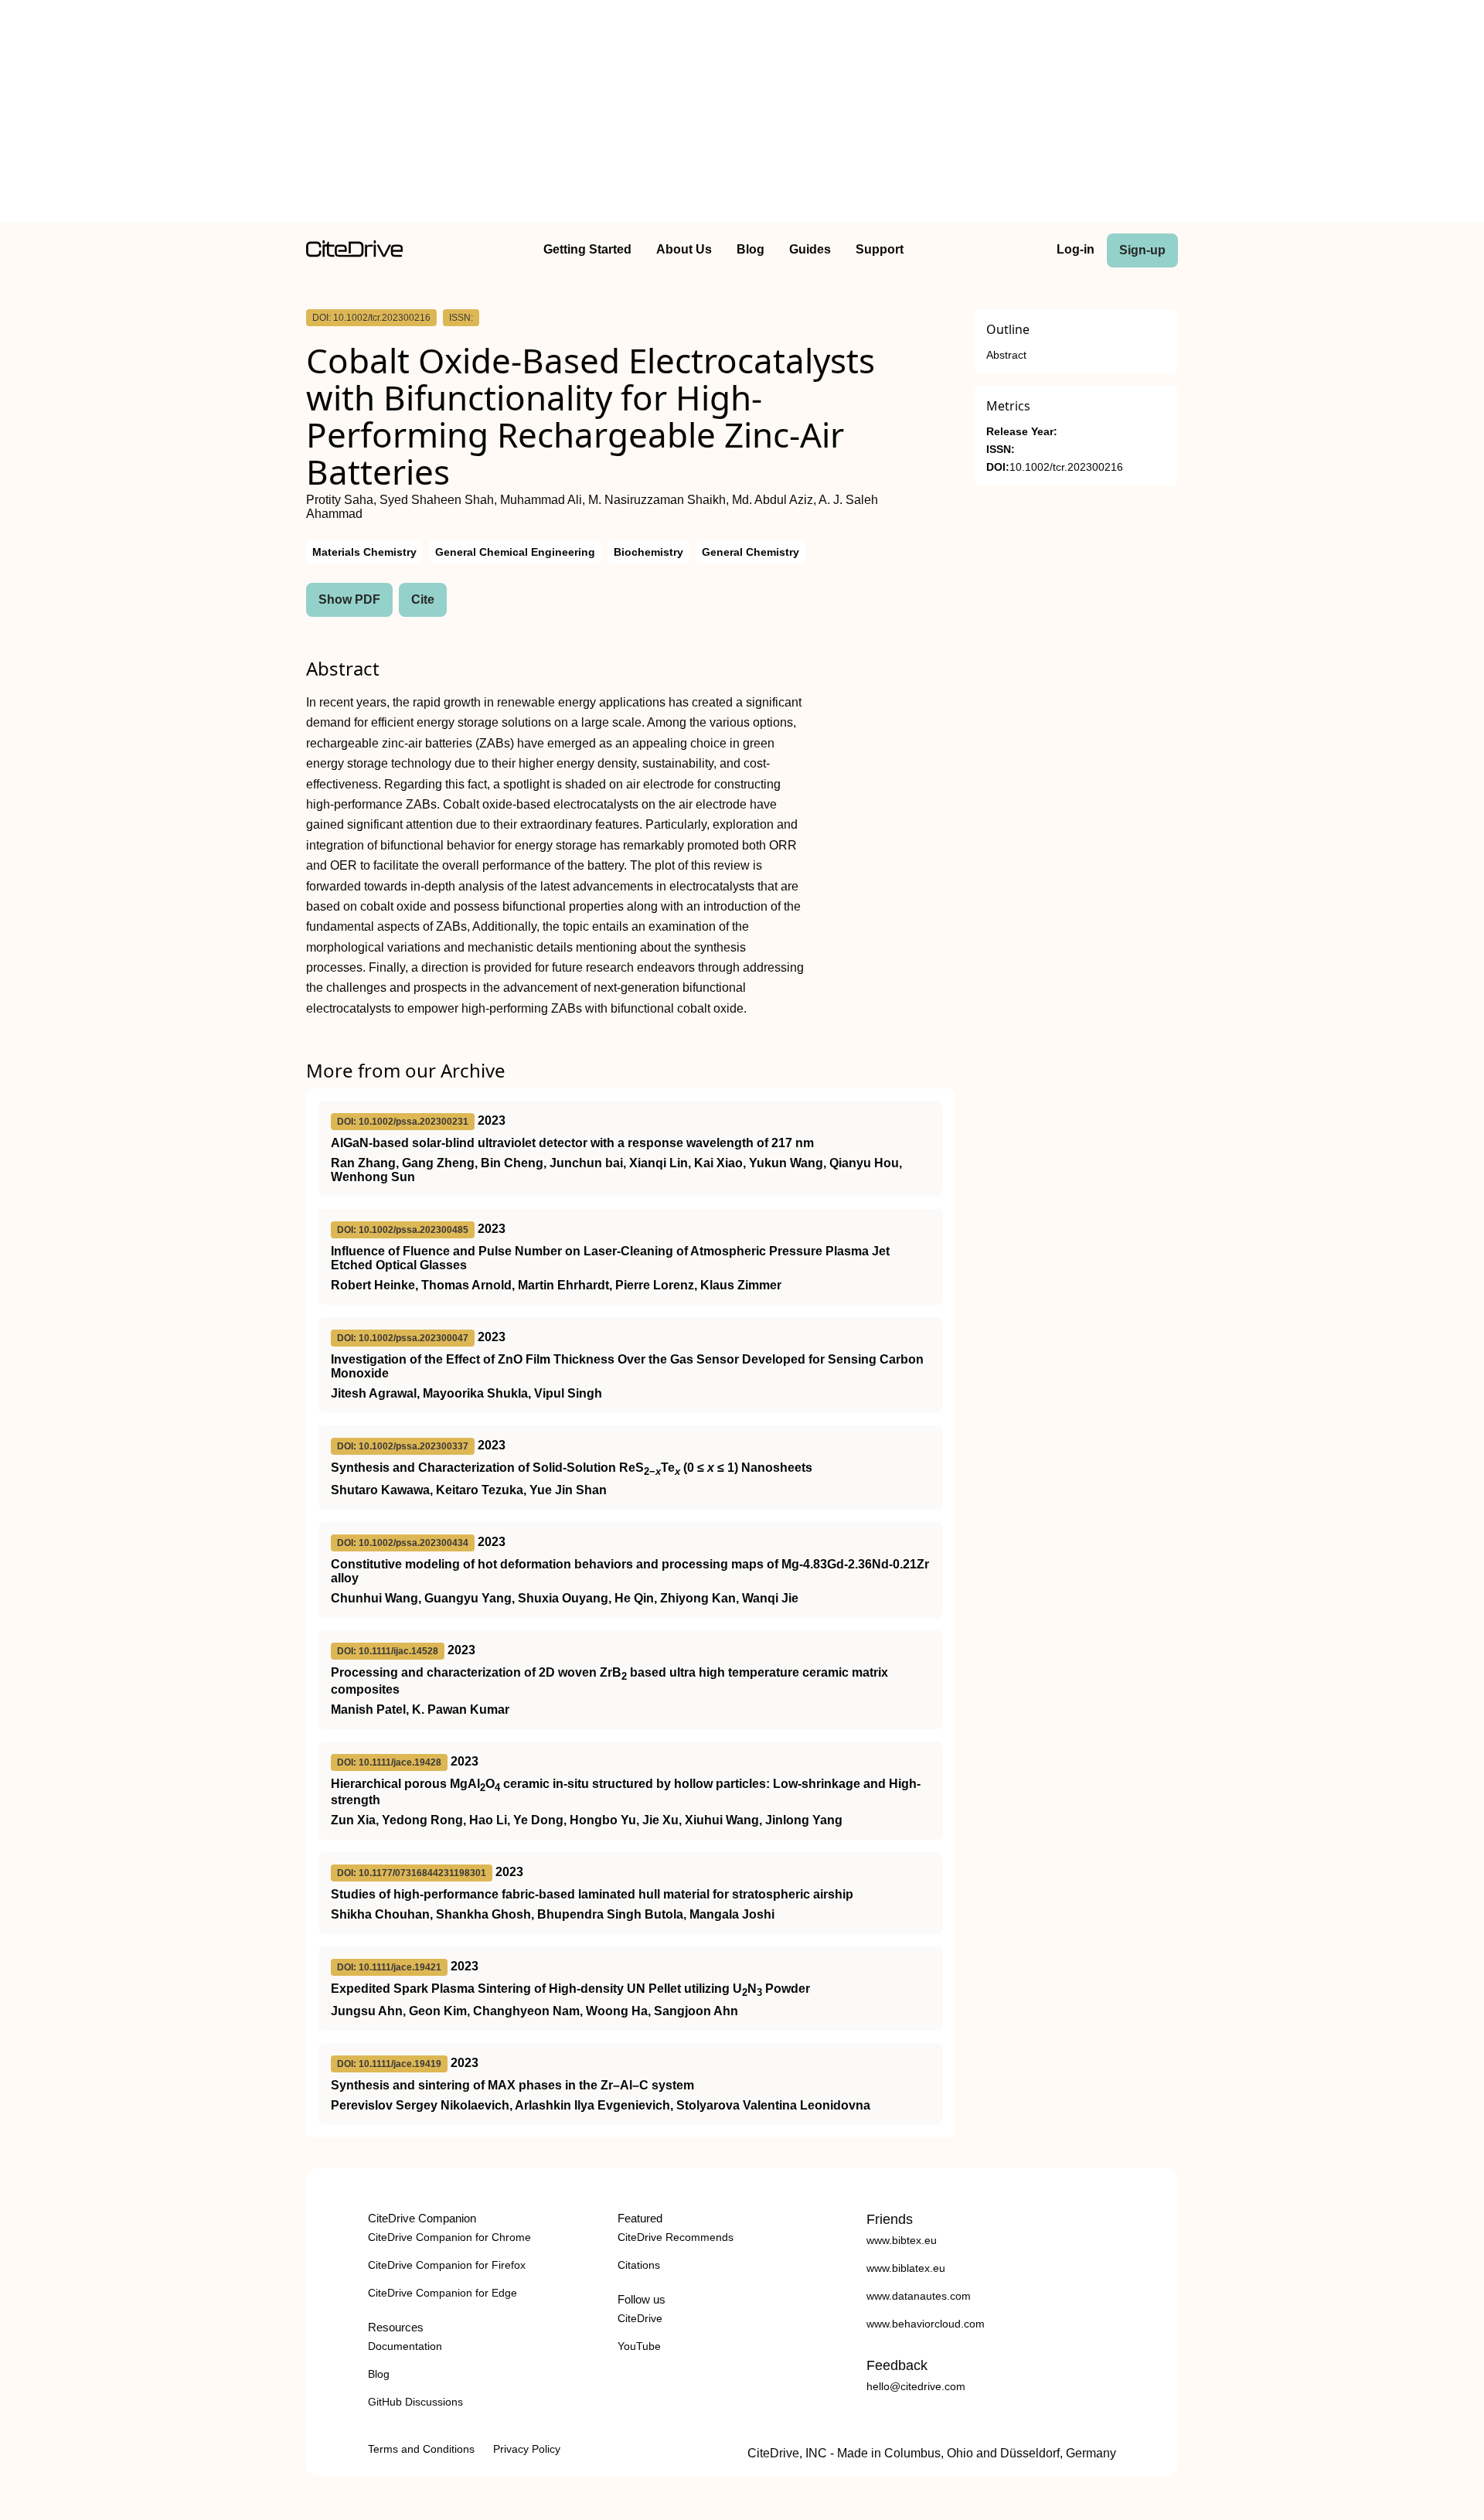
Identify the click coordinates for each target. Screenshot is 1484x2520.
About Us (684, 249)
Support (880, 249)
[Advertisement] (742, 114)
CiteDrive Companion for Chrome (449, 2237)
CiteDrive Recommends (676, 2237)
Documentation (405, 2346)
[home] (354, 253)
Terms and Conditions (421, 2449)
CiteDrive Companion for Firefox (447, 2265)
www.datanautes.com (919, 2296)
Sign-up (1142, 250)
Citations (639, 2265)
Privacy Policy (527, 2449)
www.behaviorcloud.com (926, 2324)
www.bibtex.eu (902, 2240)
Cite (423, 599)
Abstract (1006, 355)
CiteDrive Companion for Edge (442, 2293)
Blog (751, 249)
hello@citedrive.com (916, 2386)
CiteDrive (640, 2318)
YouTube (639, 2346)
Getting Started (587, 249)
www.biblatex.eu (906, 2268)
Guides (810, 249)
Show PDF (349, 599)
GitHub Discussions (415, 2402)
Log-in (1076, 249)
